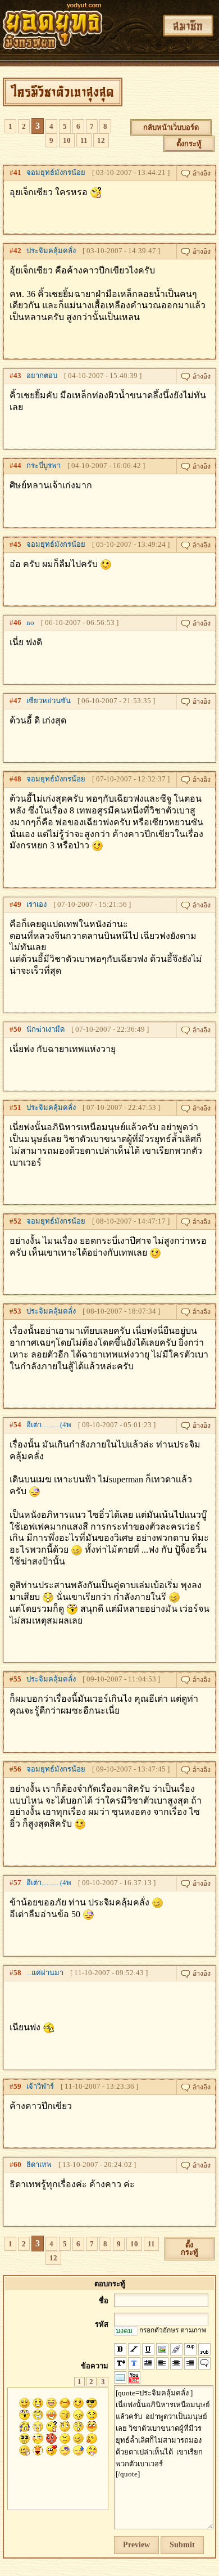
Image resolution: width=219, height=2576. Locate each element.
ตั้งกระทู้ (189, 144)
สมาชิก (188, 26)
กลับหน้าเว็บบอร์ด (171, 127)
